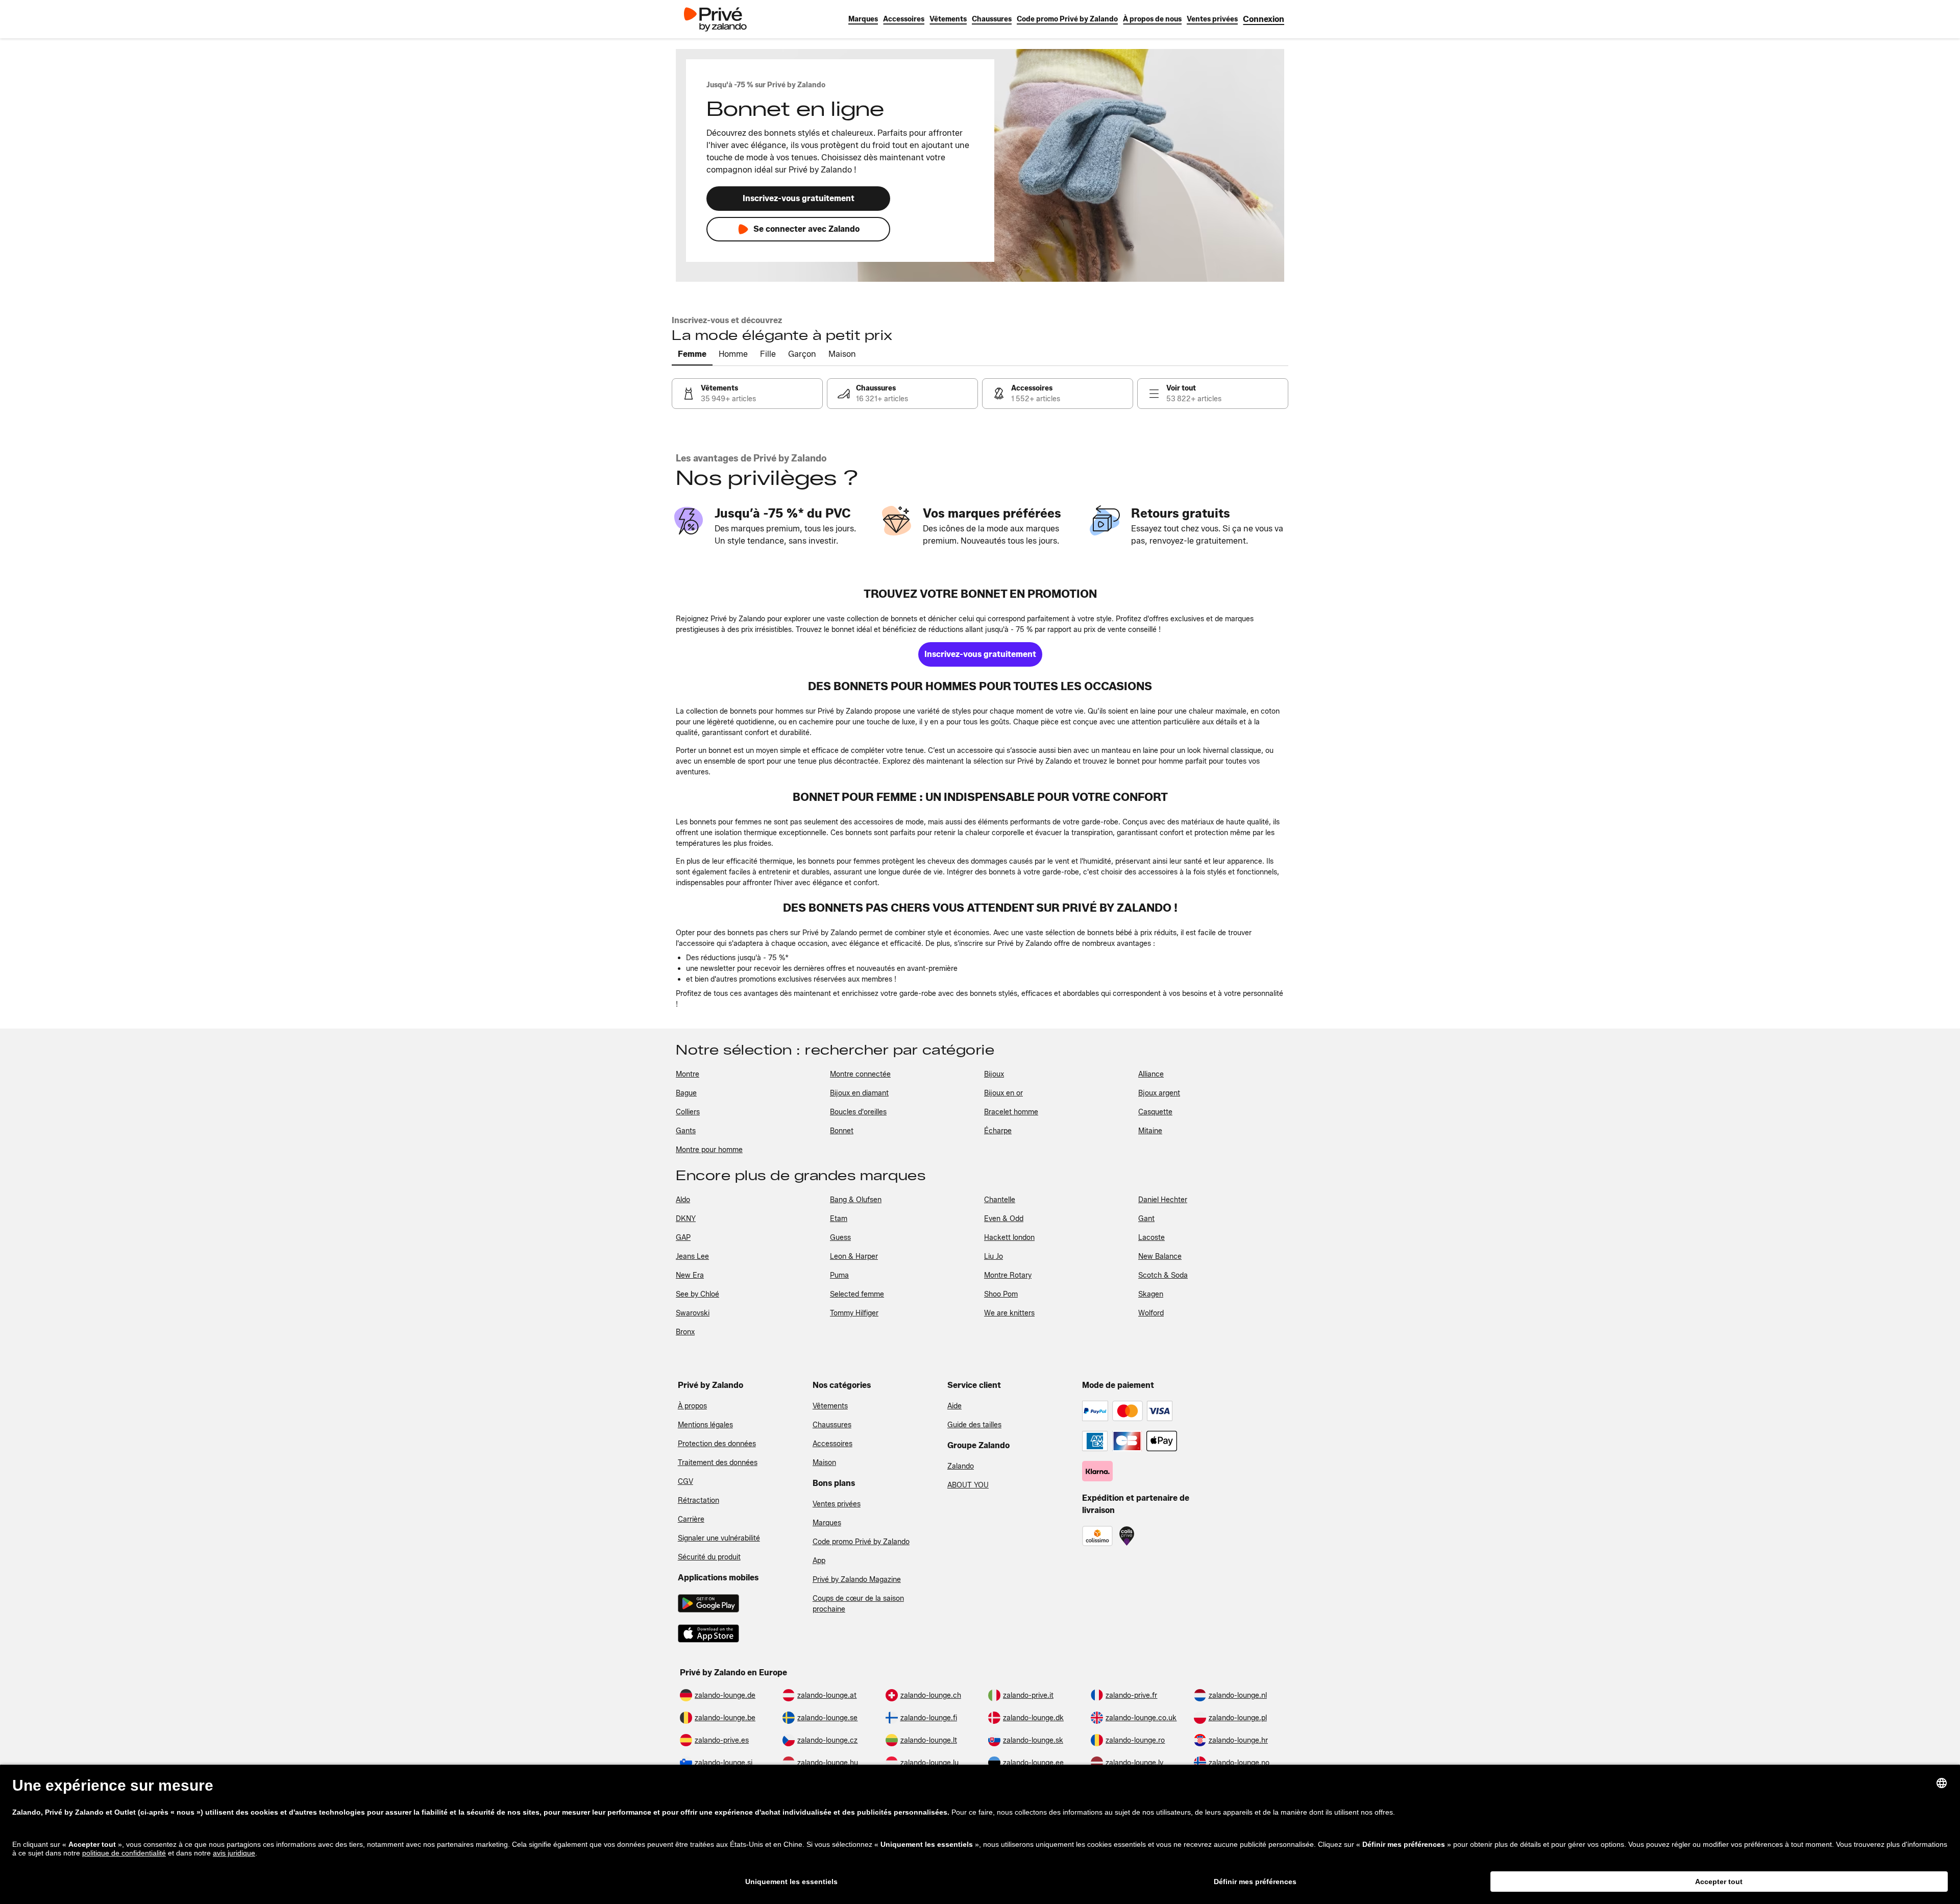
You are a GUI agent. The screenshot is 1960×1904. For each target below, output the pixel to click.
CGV (685, 1482)
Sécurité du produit (709, 1557)
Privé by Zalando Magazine (857, 1580)
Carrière (691, 1519)
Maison (824, 1463)
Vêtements (830, 1406)
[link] (1264, 19)
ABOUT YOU (968, 1485)
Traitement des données (718, 1463)
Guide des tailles (974, 1425)
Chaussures (832, 1425)
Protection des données (717, 1444)
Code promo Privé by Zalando (861, 1542)
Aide (954, 1406)
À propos (692, 1406)
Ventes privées (837, 1504)
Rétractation (699, 1500)
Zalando (961, 1466)
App (819, 1561)
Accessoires (832, 1444)
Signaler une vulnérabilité (719, 1538)
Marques (827, 1523)
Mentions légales (705, 1425)
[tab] (692, 355)
